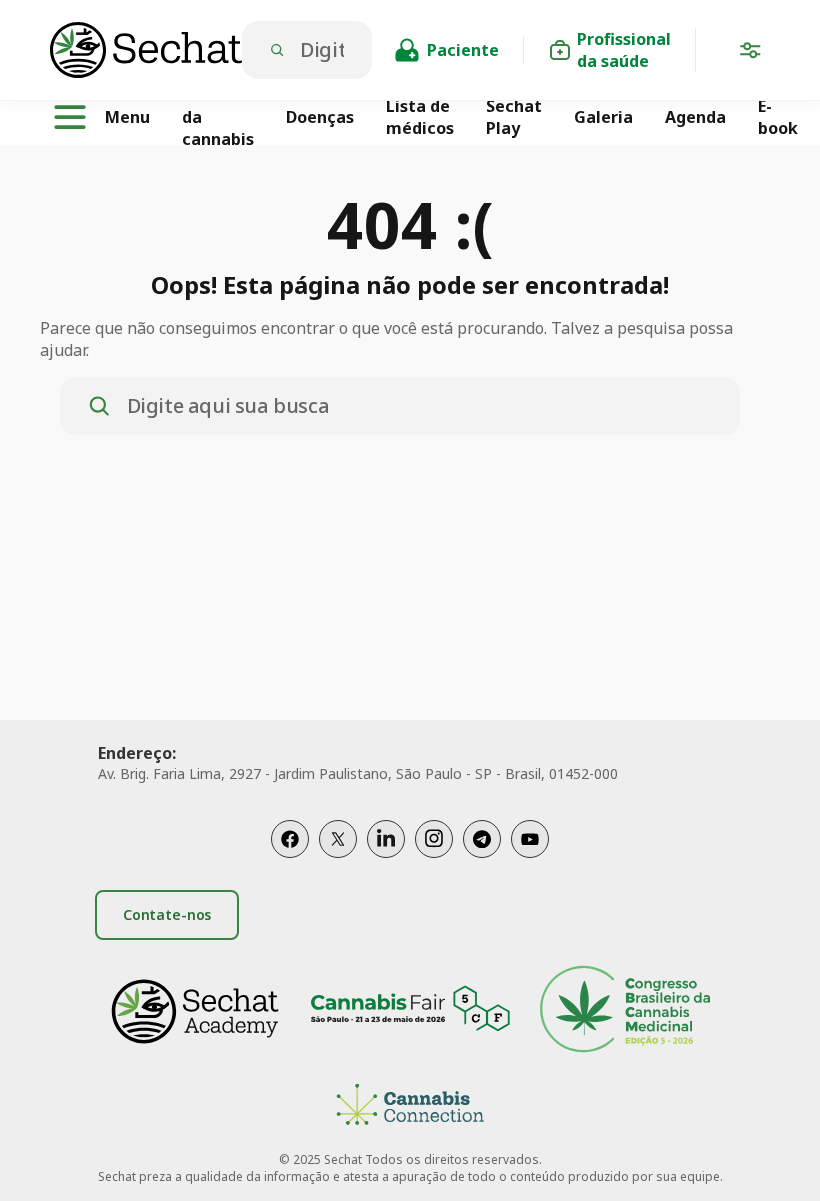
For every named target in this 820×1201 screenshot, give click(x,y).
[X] (338, 839)
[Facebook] (290, 839)
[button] (750, 54)
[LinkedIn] (386, 839)
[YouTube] (530, 839)
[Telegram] (482, 839)
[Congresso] (625, 1011)
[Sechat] (146, 50)
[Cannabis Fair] (410, 1011)
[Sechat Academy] (195, 1011)
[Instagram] (434, 839)
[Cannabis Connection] (410, 1107)
